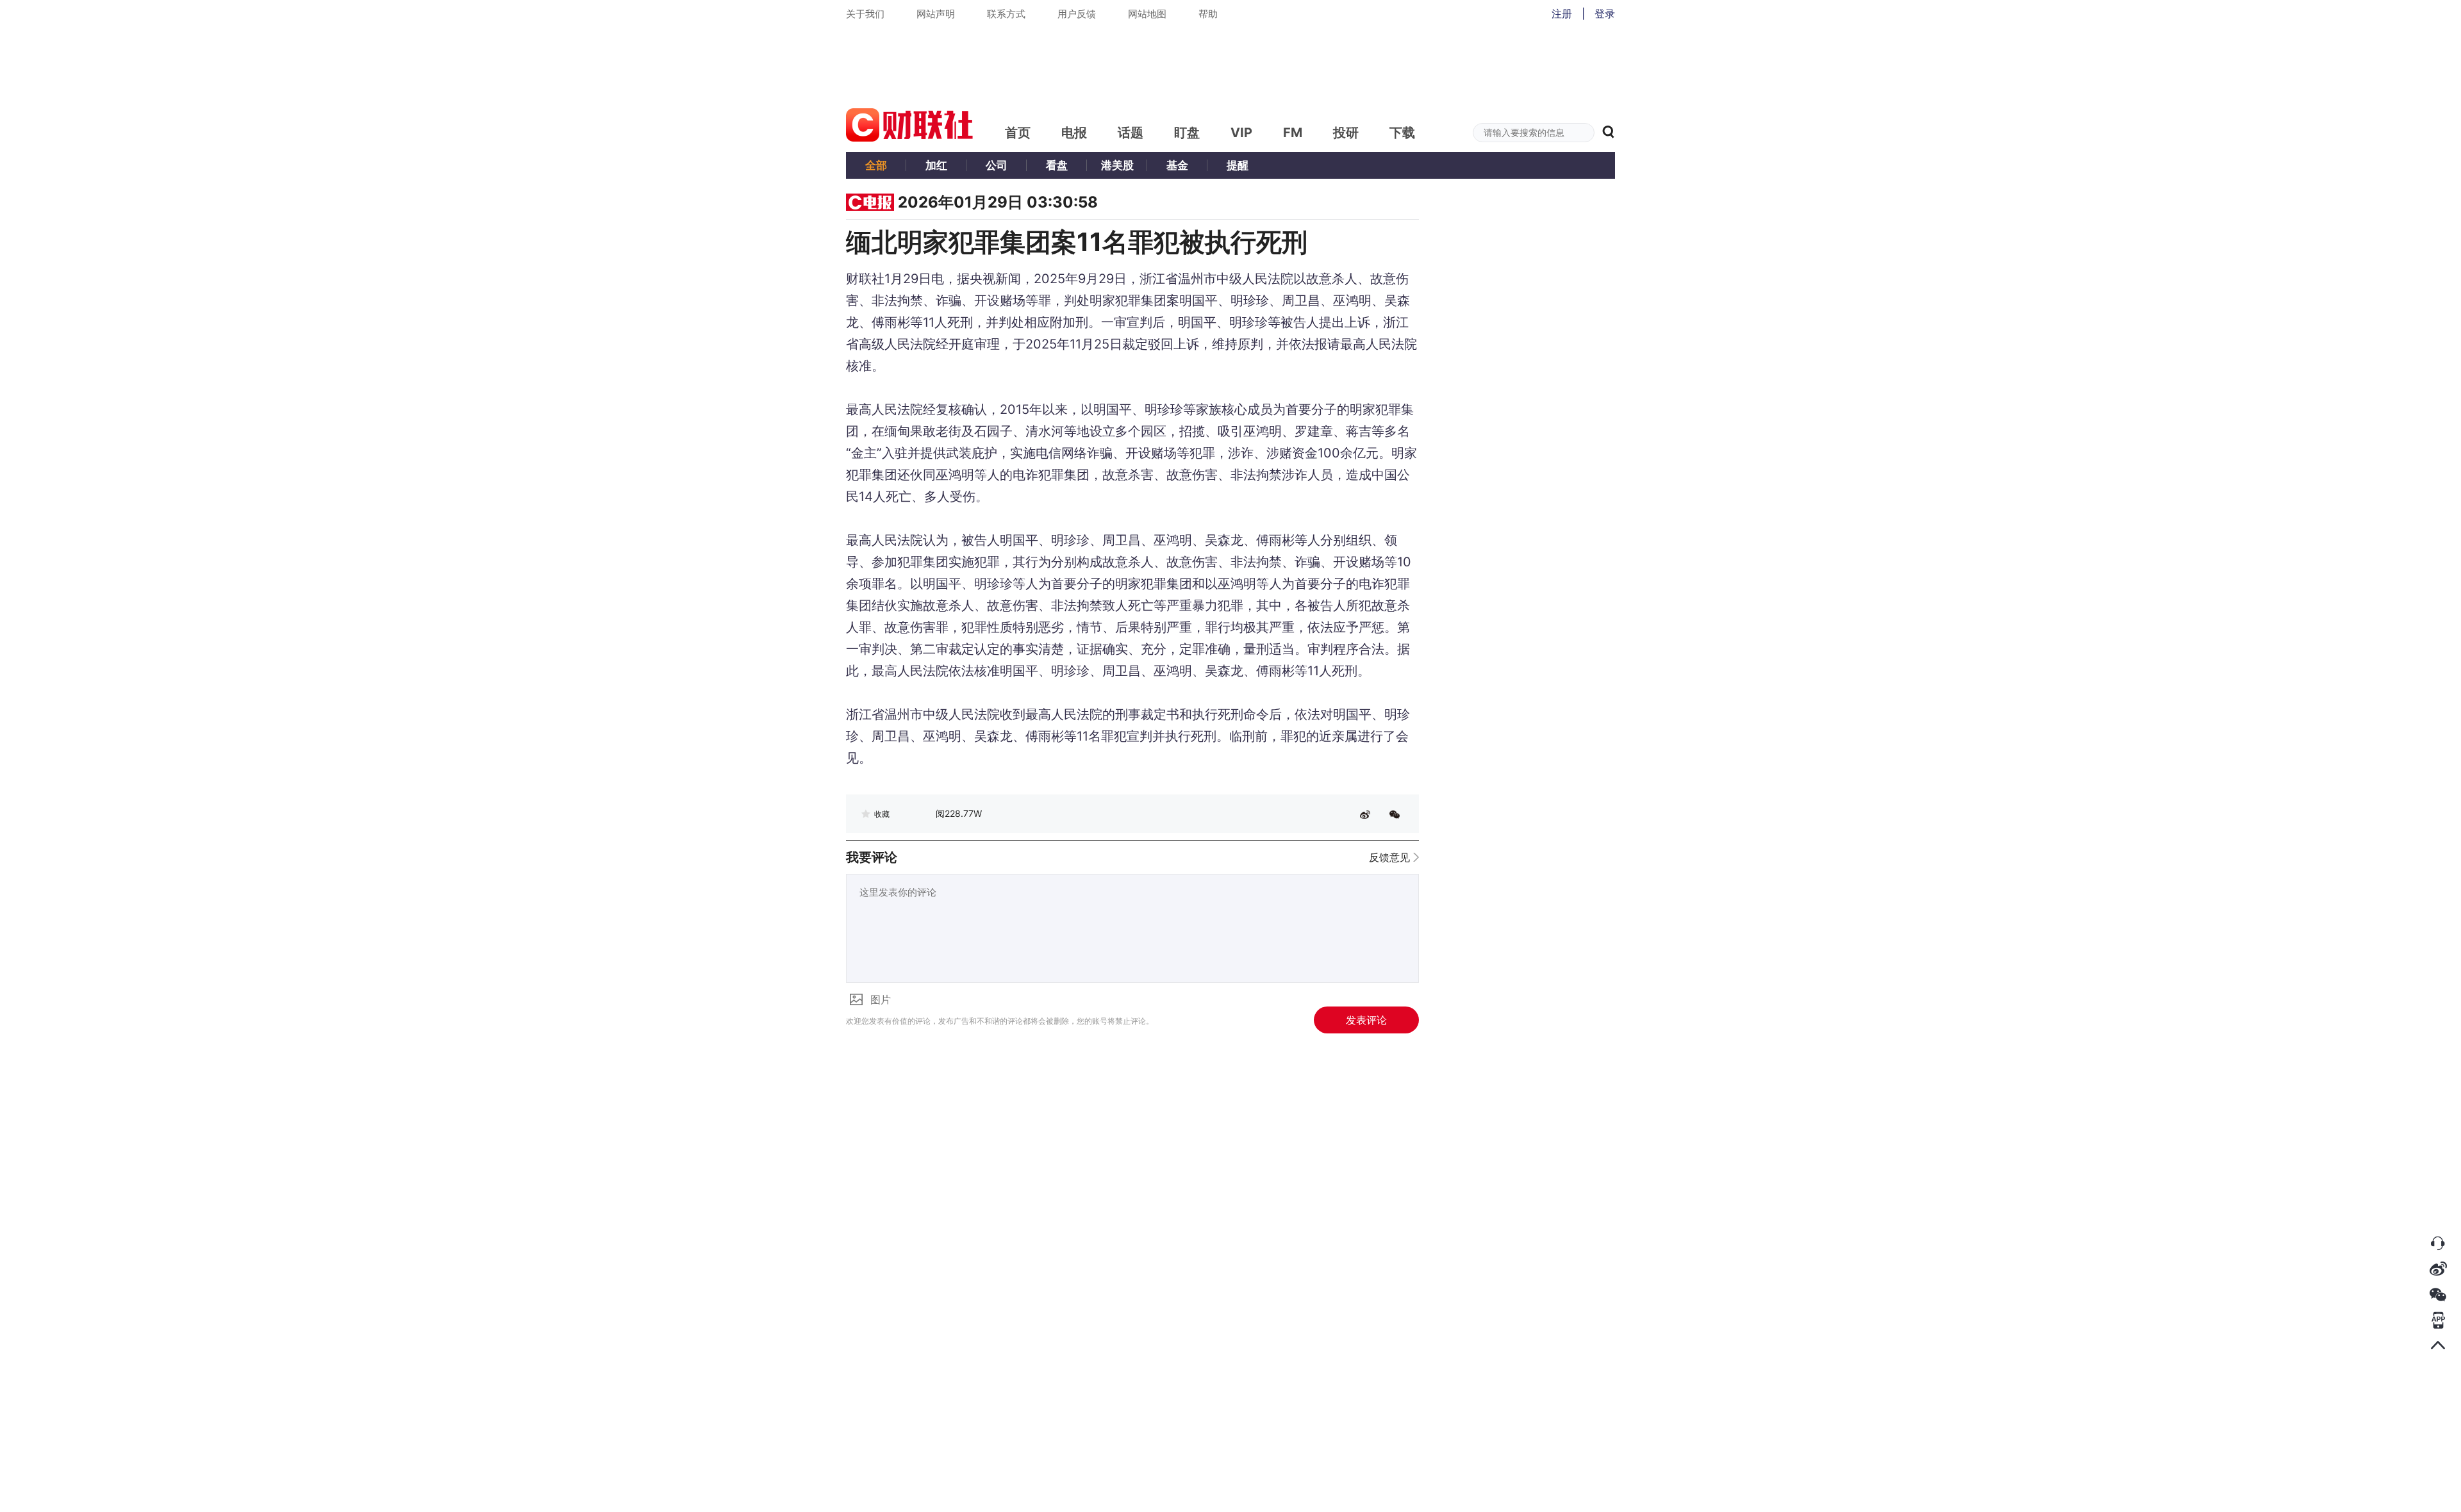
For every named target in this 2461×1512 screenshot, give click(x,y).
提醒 (1238, 165)
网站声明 (936, 14)
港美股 (1117, 165)
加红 (936, 165)
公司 (997, 165)
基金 (1177, 165)
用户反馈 (1077, 14)
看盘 (1057, 165)
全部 (876, 165)
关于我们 (865, 14)
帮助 (1208, 14)
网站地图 (1147, 14)
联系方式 (1006, 14)
